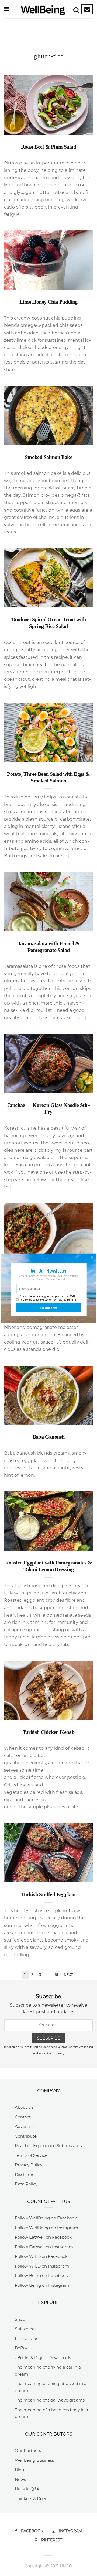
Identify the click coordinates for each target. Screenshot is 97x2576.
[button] (48, 1270)
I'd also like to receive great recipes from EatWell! (47, 1296)
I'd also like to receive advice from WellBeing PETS (48, 1299)
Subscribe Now (49, 1307)
